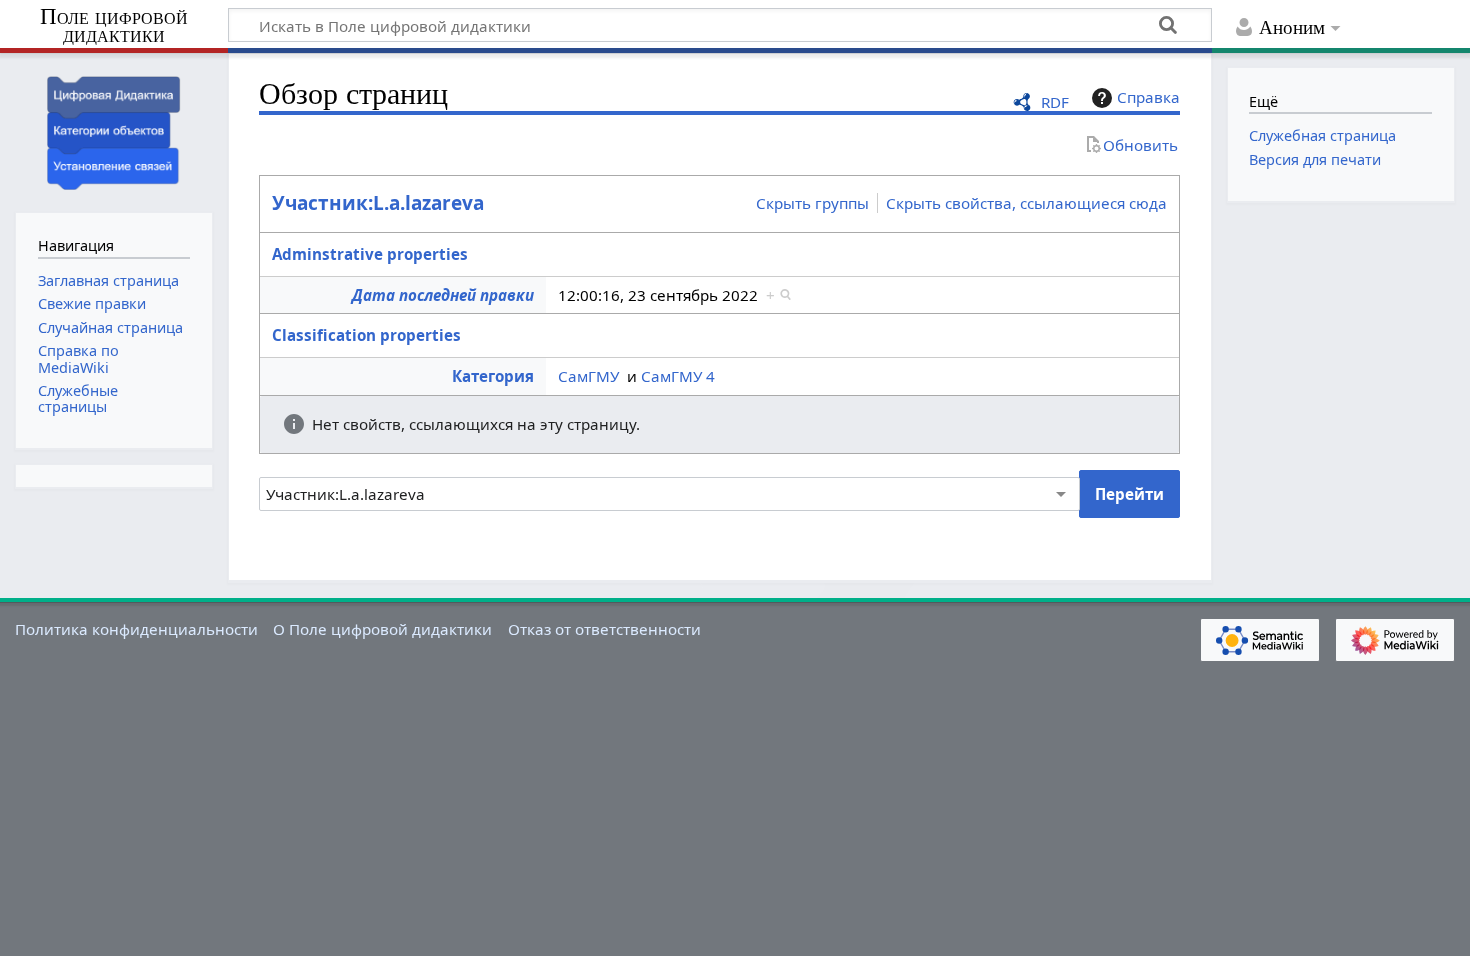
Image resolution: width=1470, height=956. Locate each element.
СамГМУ (588, 376)
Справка (1148, 97)
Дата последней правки (443, 295)
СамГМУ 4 (678, 376)
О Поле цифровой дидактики (382, 629)
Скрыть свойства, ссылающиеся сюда (1026, 203)
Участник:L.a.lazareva (378, 203)
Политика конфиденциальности (136, 629)
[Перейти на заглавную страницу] (114, 130)
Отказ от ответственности (604, 629)
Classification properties (366, 335)
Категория (493, 376)
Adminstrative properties (370, 254)
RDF (1055, 102)
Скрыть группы (812, 203)
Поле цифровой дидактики (114, 26)
